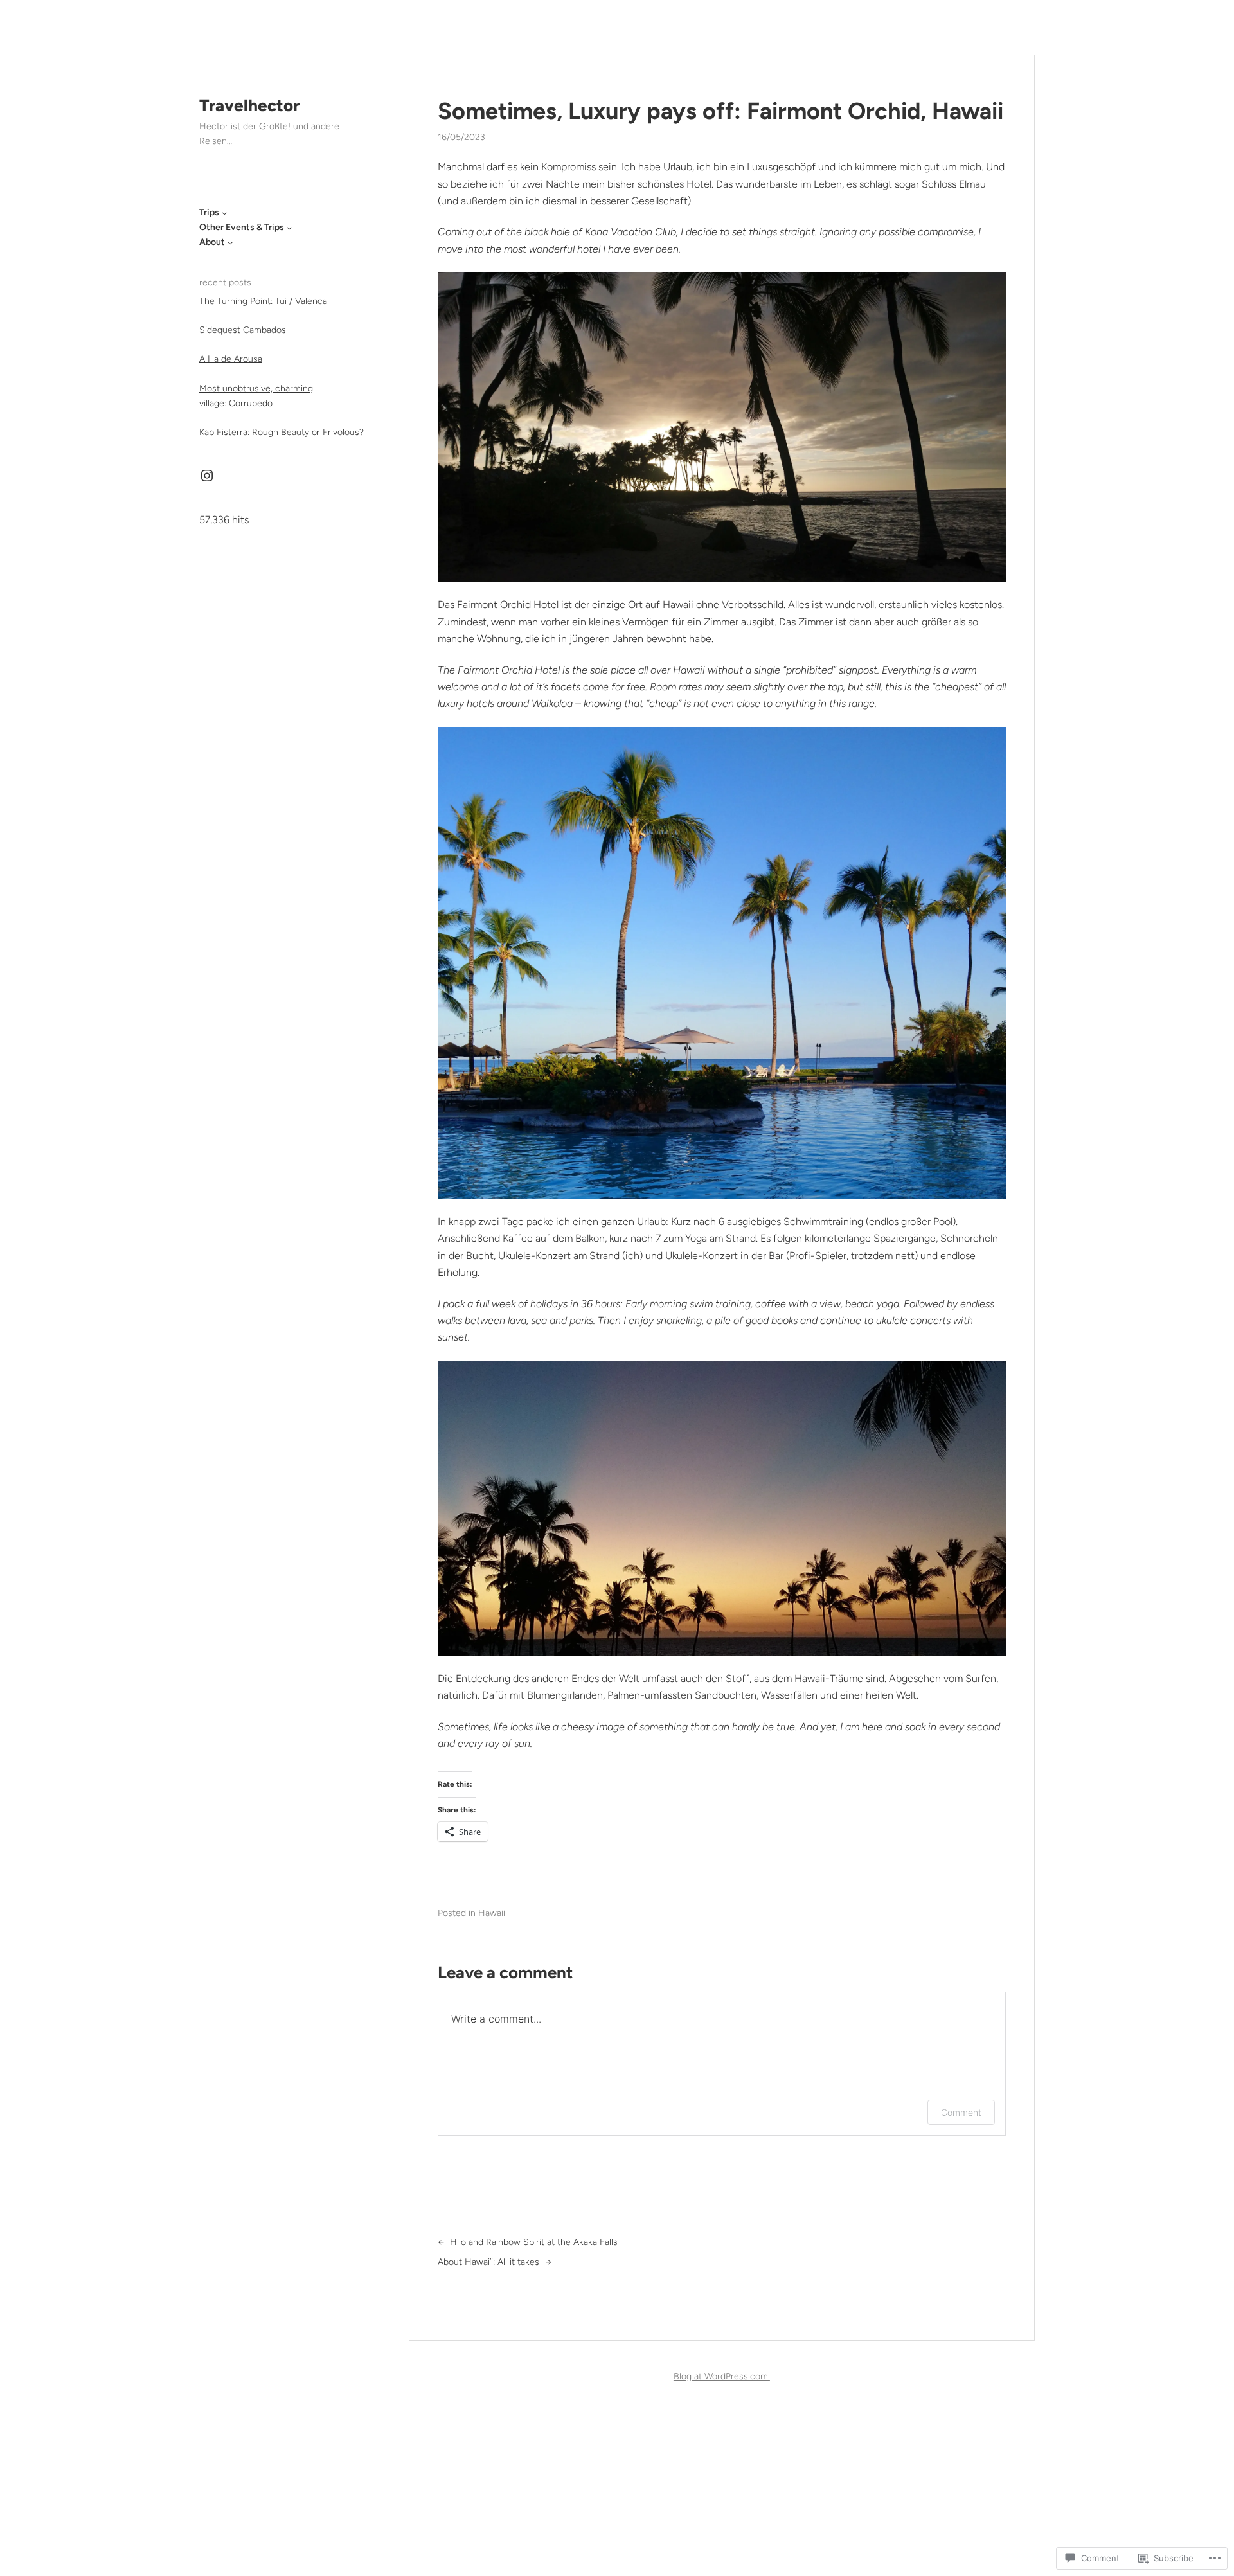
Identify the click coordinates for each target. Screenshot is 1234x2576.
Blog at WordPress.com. (722, 2376)
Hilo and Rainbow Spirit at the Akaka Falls (534, 2242)
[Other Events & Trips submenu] (289, 228)
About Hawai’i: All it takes (488, 2262)
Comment (961, 2112)
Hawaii (492, 1913)
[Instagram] (207, 476)
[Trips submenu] (224, 213)
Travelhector (249, 105)
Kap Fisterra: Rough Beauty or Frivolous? (282, 432)
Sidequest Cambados (243, 330)
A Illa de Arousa (231, 359)
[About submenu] (230, 242)
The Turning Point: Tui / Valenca (263, 301)
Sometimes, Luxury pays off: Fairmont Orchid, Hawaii (720, 111)
